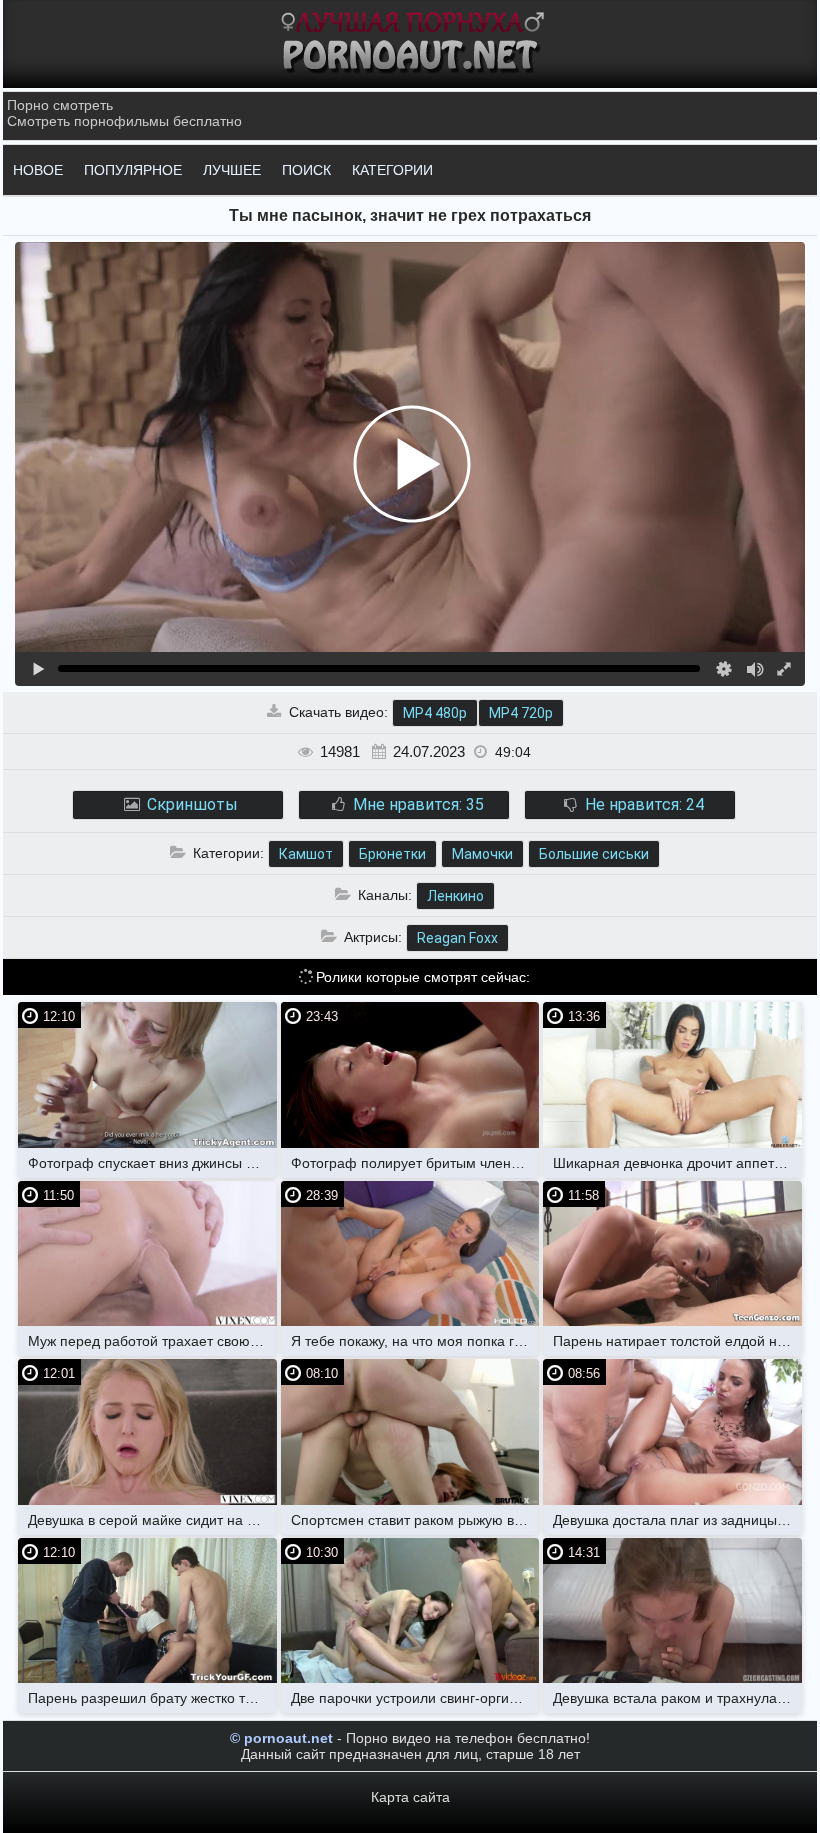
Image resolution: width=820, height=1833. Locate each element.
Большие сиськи (594, 854)
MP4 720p (521, 713)
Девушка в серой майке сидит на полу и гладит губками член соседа (152, 1520)
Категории (392, 170)
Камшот (306, 854)
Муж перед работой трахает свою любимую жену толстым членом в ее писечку (152, 1341)
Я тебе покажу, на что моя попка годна (415, 1341)
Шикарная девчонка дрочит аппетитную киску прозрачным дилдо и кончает (677, 1163)
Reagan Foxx (457, 938)
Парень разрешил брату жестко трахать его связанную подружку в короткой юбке (152, 1698)
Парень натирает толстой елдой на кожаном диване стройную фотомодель (677, 1341)
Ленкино (455, 896)
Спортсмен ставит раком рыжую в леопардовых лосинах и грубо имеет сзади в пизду (415, 1520)
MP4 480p (435, 713)
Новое (38, 170)
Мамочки (482, 854)
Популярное (133, 170)
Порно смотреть (60, 105)
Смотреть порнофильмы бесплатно (124, 121)
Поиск (306, 170)
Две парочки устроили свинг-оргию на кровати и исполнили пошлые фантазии (415, 1698)
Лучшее (232, 170)
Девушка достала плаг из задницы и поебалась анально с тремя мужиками (677, 1520)
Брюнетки (392, 854)
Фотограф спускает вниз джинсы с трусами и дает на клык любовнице (152, 1163)
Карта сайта (410, 1797)
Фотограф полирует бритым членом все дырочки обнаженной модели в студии (415, 1163)
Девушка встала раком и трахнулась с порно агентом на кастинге (677, 1698)
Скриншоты (190, 804)
